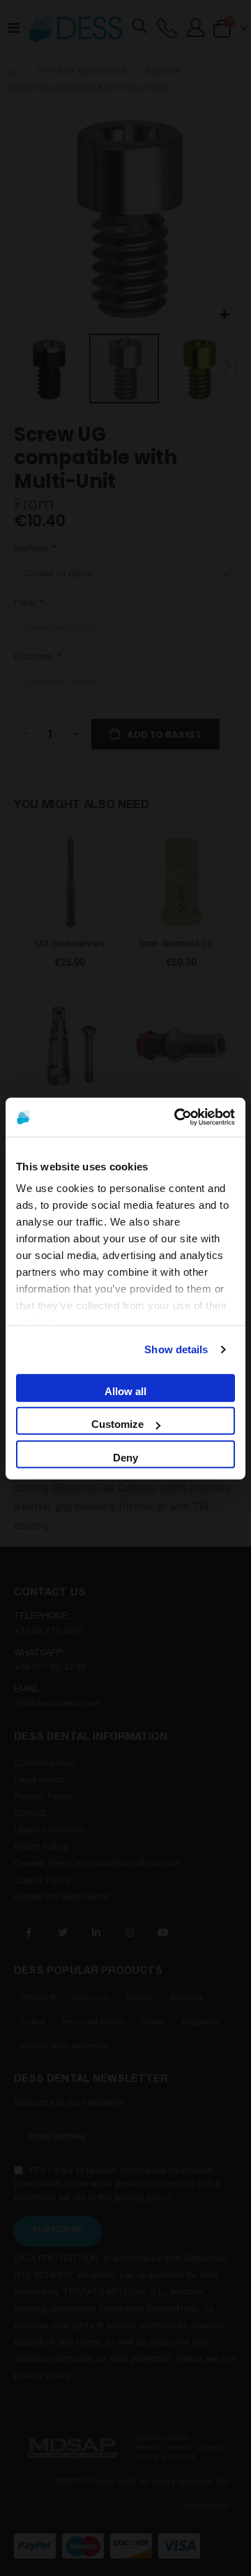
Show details (176, 1349)
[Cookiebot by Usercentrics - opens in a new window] (177, 1117)
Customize (117, 1423)
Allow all (125, 1391)
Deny (125, 1457)
